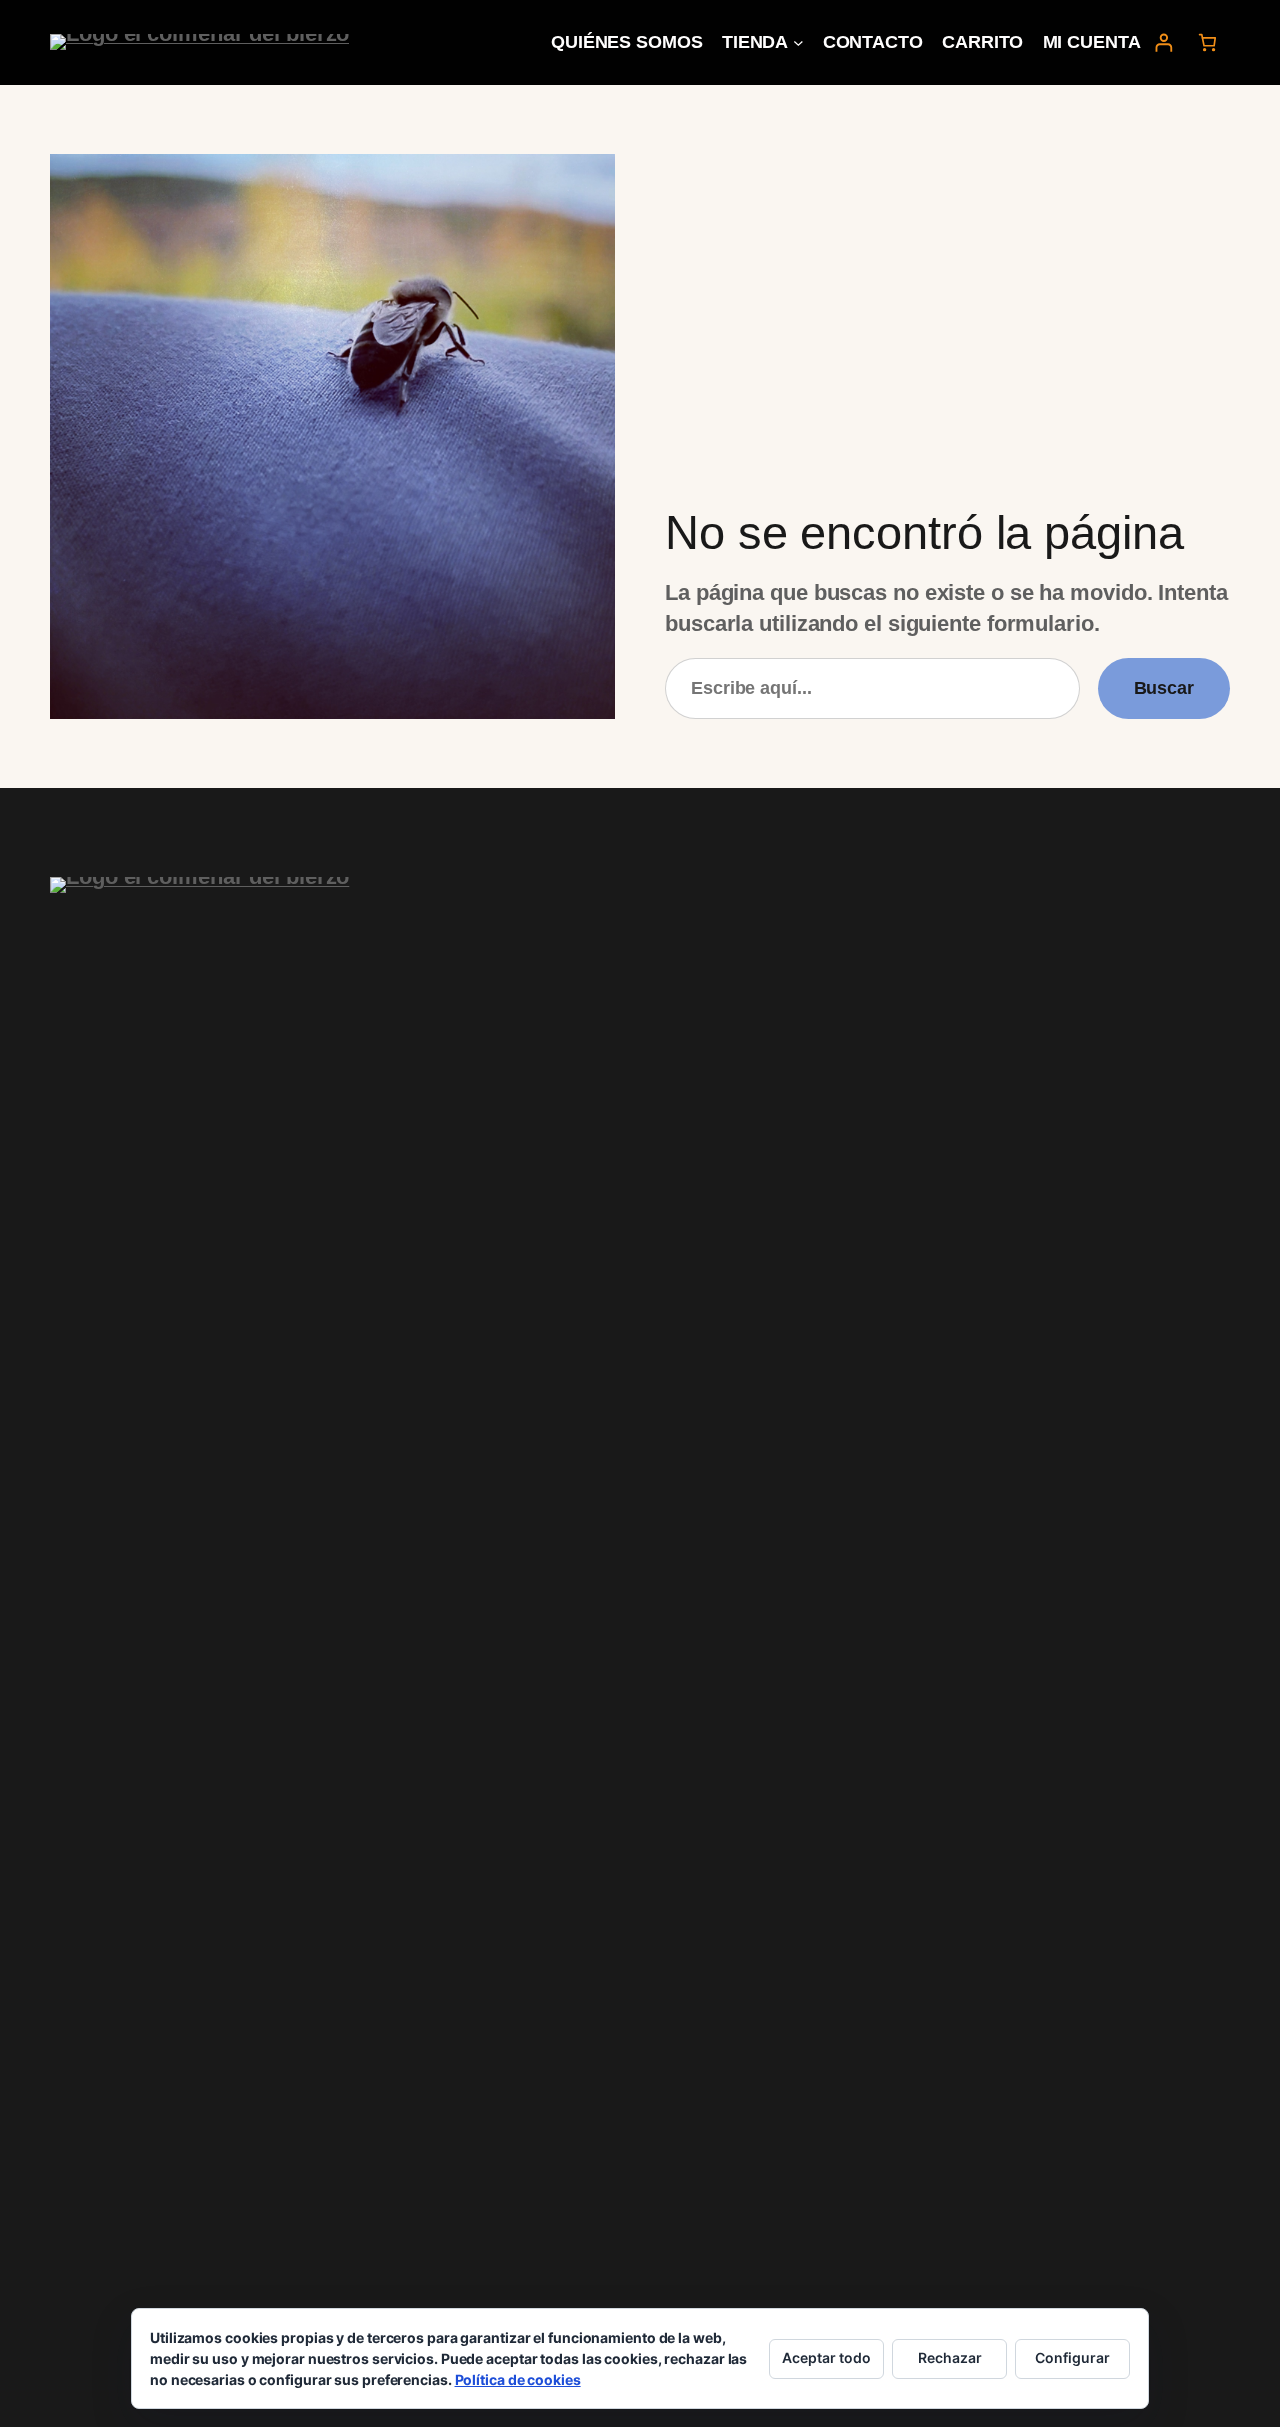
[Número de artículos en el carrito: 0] (1207, 42)
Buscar (1164, 688)
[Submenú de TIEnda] (798, 42)
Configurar (1072, 2357)
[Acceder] (1163, 42)
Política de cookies (518, 2379)
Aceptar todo (826, 2357)
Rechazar (950, 2357)
